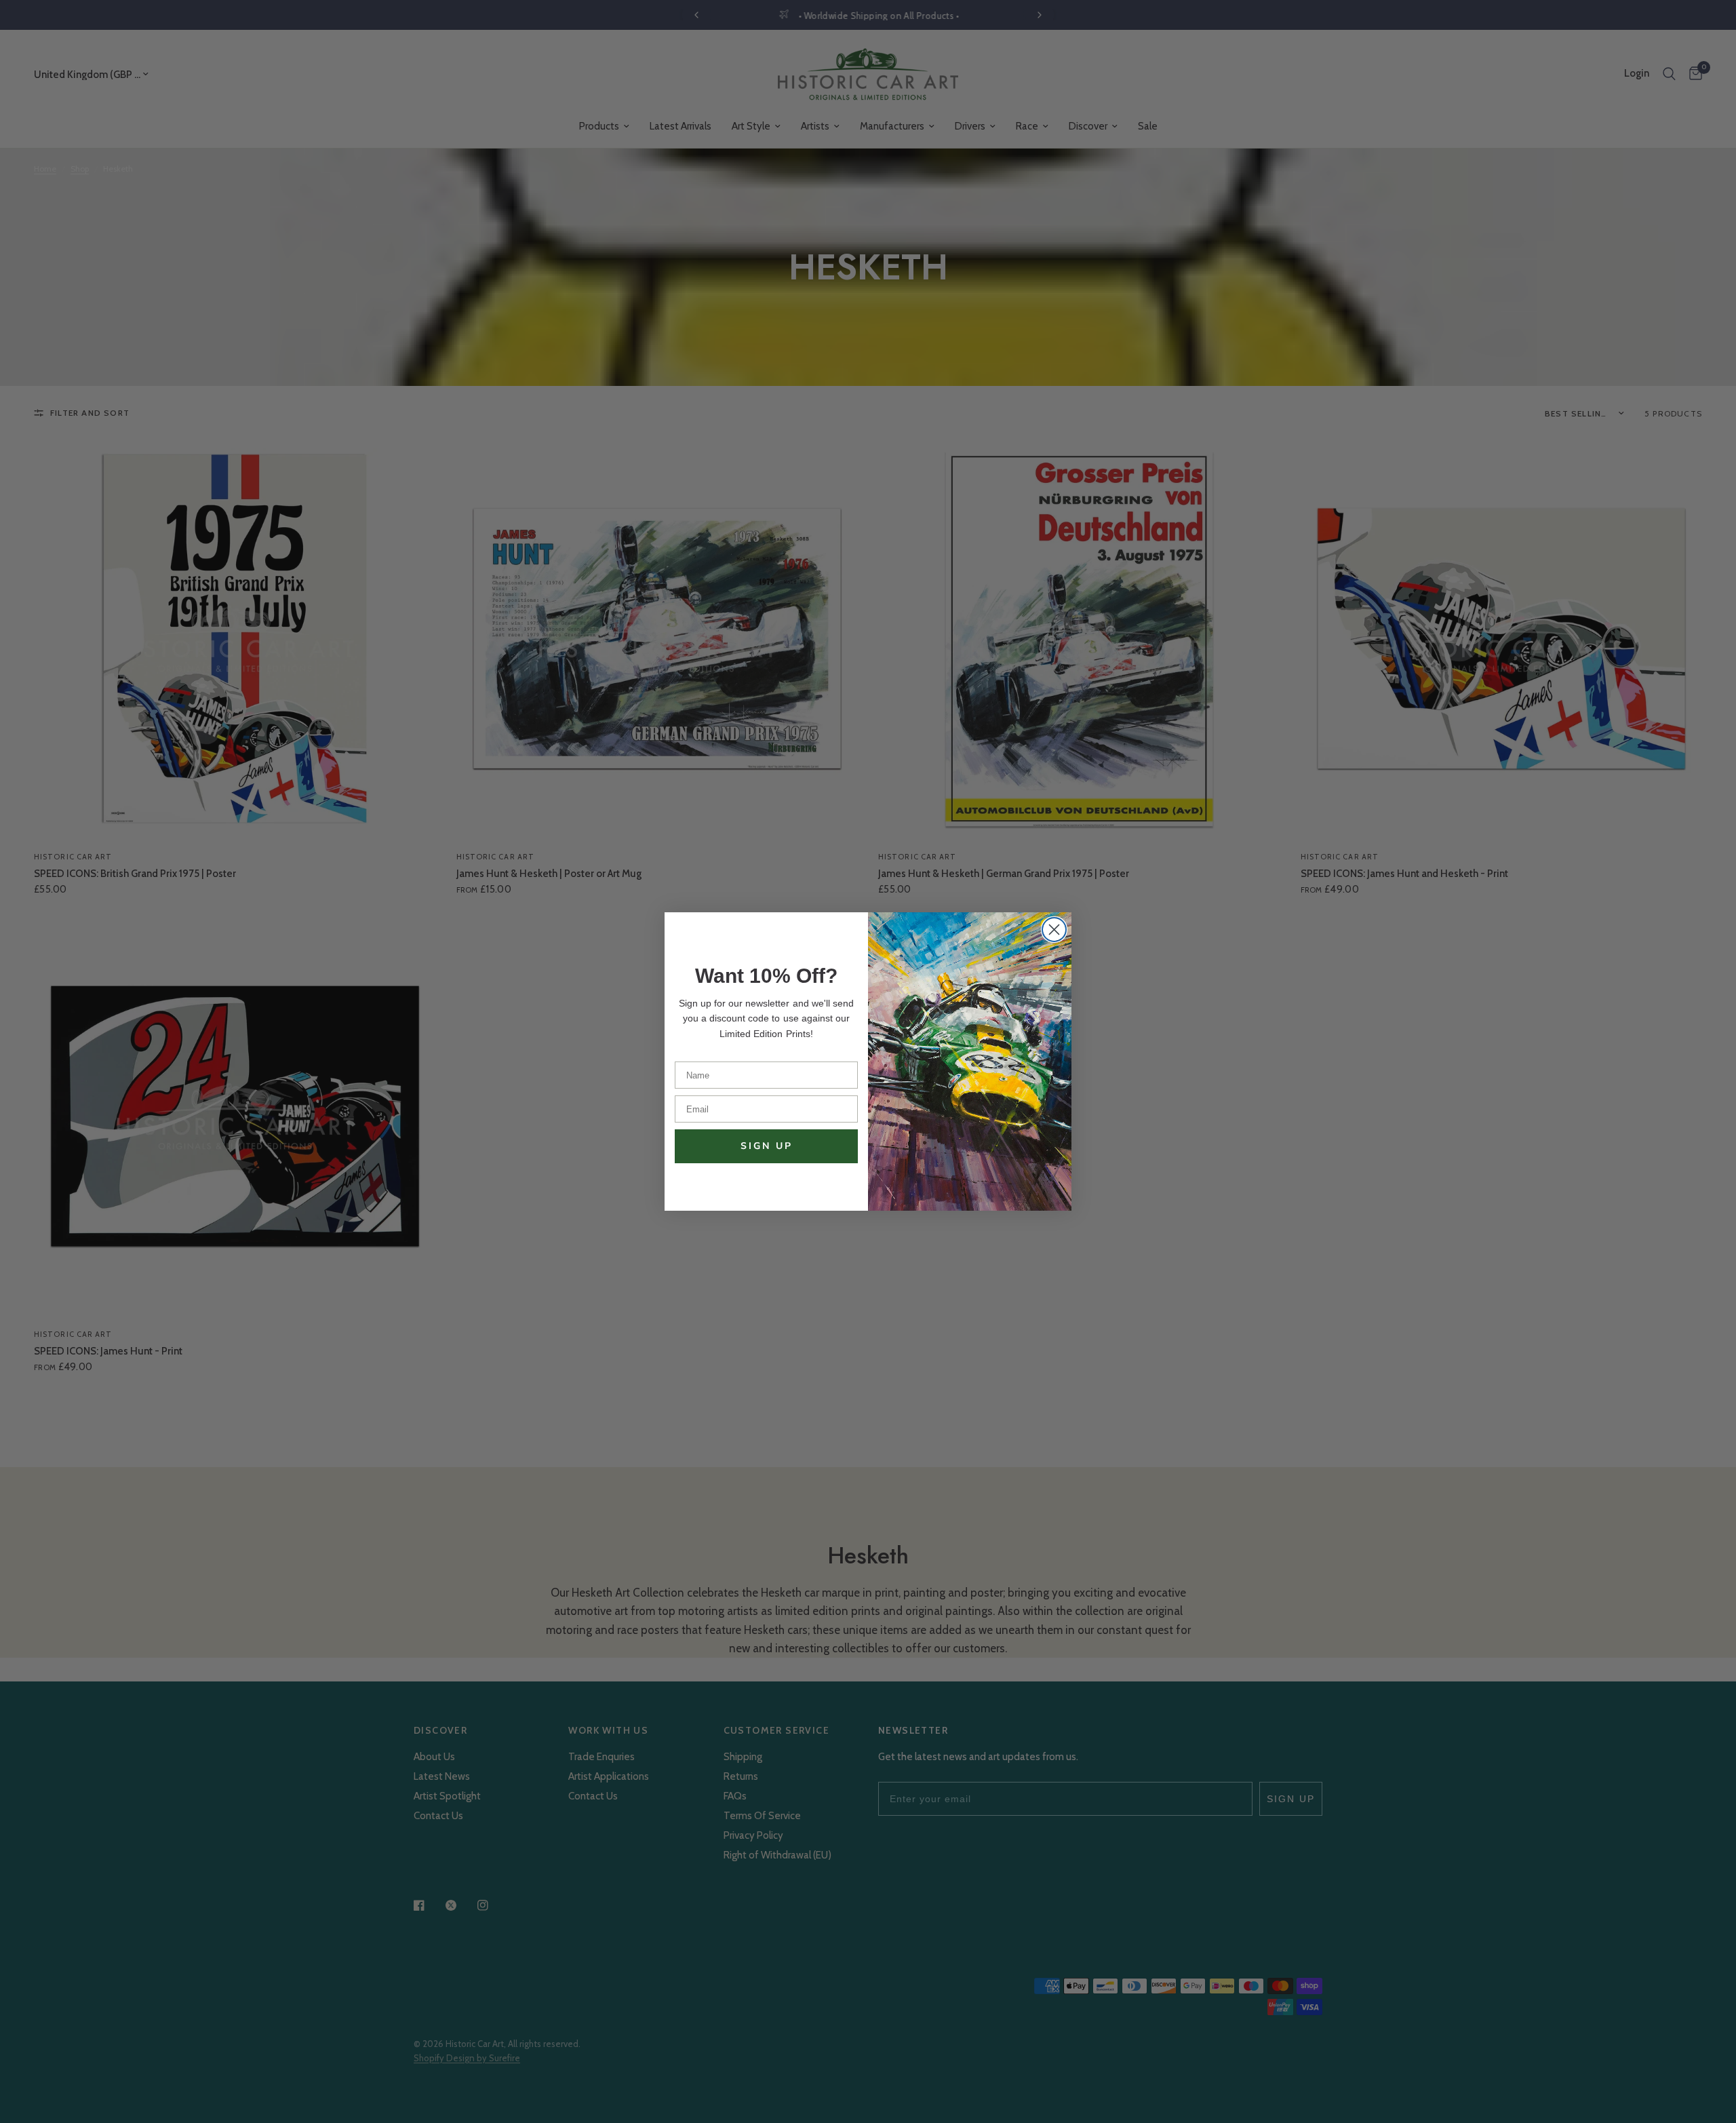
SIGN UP (767, 1146)
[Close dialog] (1054, 930)
